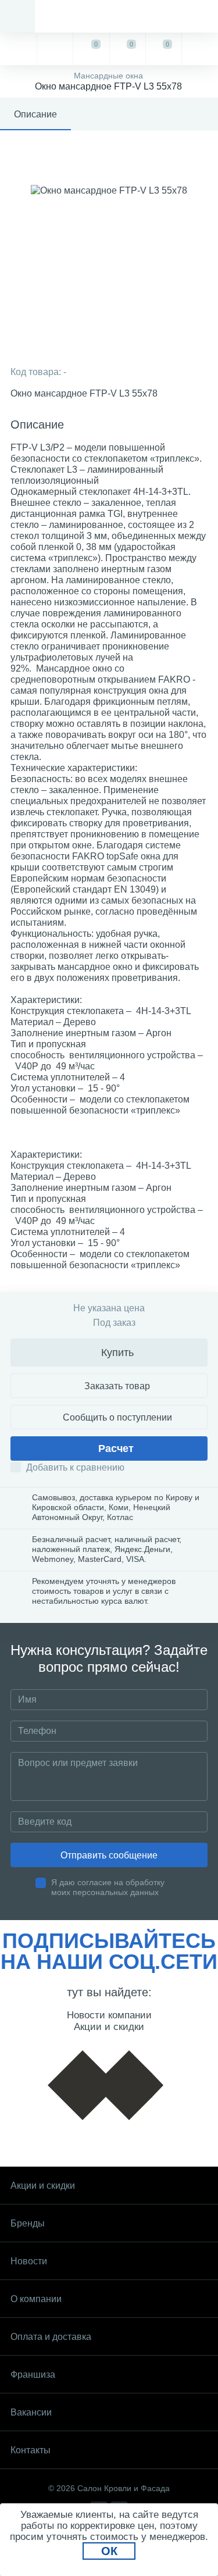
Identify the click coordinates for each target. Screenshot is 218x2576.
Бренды (28, 2223)
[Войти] (200, 49)
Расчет (116, 1448)
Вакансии (31, 2412)
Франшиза (33, 2375)
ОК (109, 2551)
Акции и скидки (43, 2186)
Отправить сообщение (109, 1855)
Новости (29, 2261)
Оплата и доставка (51, 2337)
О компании (36, 2299)
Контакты (31, 2450)
